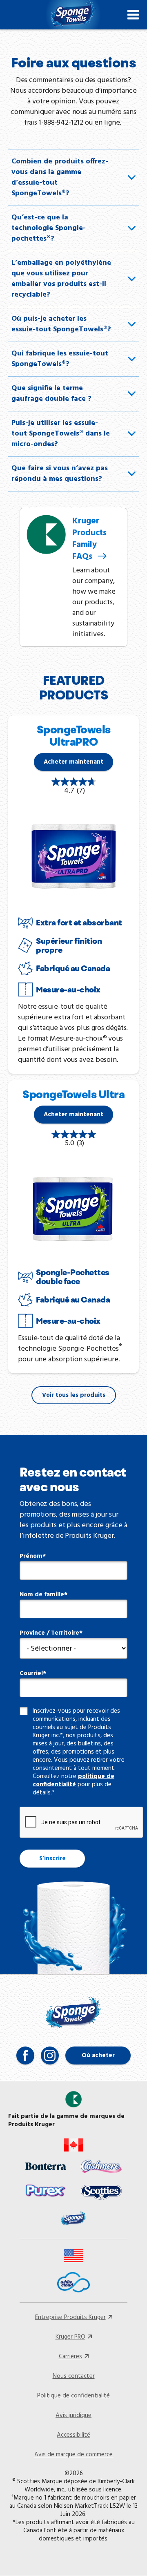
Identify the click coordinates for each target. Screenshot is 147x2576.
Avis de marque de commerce (73, 2455)
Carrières (70, 2357)
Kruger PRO (70, 2337)
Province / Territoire (49, 1633)
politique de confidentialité (73, 1781)
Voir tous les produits (74, 1395)
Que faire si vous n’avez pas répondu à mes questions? (60, 474)
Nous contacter (74, 2376)
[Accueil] (73, 15)
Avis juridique (73, 2415)
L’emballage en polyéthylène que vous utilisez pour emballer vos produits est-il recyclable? (61, 279)
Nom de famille (42, 1595)
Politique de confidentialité (73, 2396)
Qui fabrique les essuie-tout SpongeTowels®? (60, 359)
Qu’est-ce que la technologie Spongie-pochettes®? (49, 228)
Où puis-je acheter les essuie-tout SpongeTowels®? (61, 324)
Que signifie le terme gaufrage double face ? (51, 394)
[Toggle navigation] (133, 15)
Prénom (31, 1556)
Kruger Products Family (89, 539)
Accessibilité (73, 2435)
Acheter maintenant (73, 762)
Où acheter (98, 2055)
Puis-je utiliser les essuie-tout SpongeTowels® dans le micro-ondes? (61, 434)
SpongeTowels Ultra (73, 1094)
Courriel (31, 1673)
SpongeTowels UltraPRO (74, 736)
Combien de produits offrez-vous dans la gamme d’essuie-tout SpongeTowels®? (60, 178)
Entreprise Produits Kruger (70, 2317)
